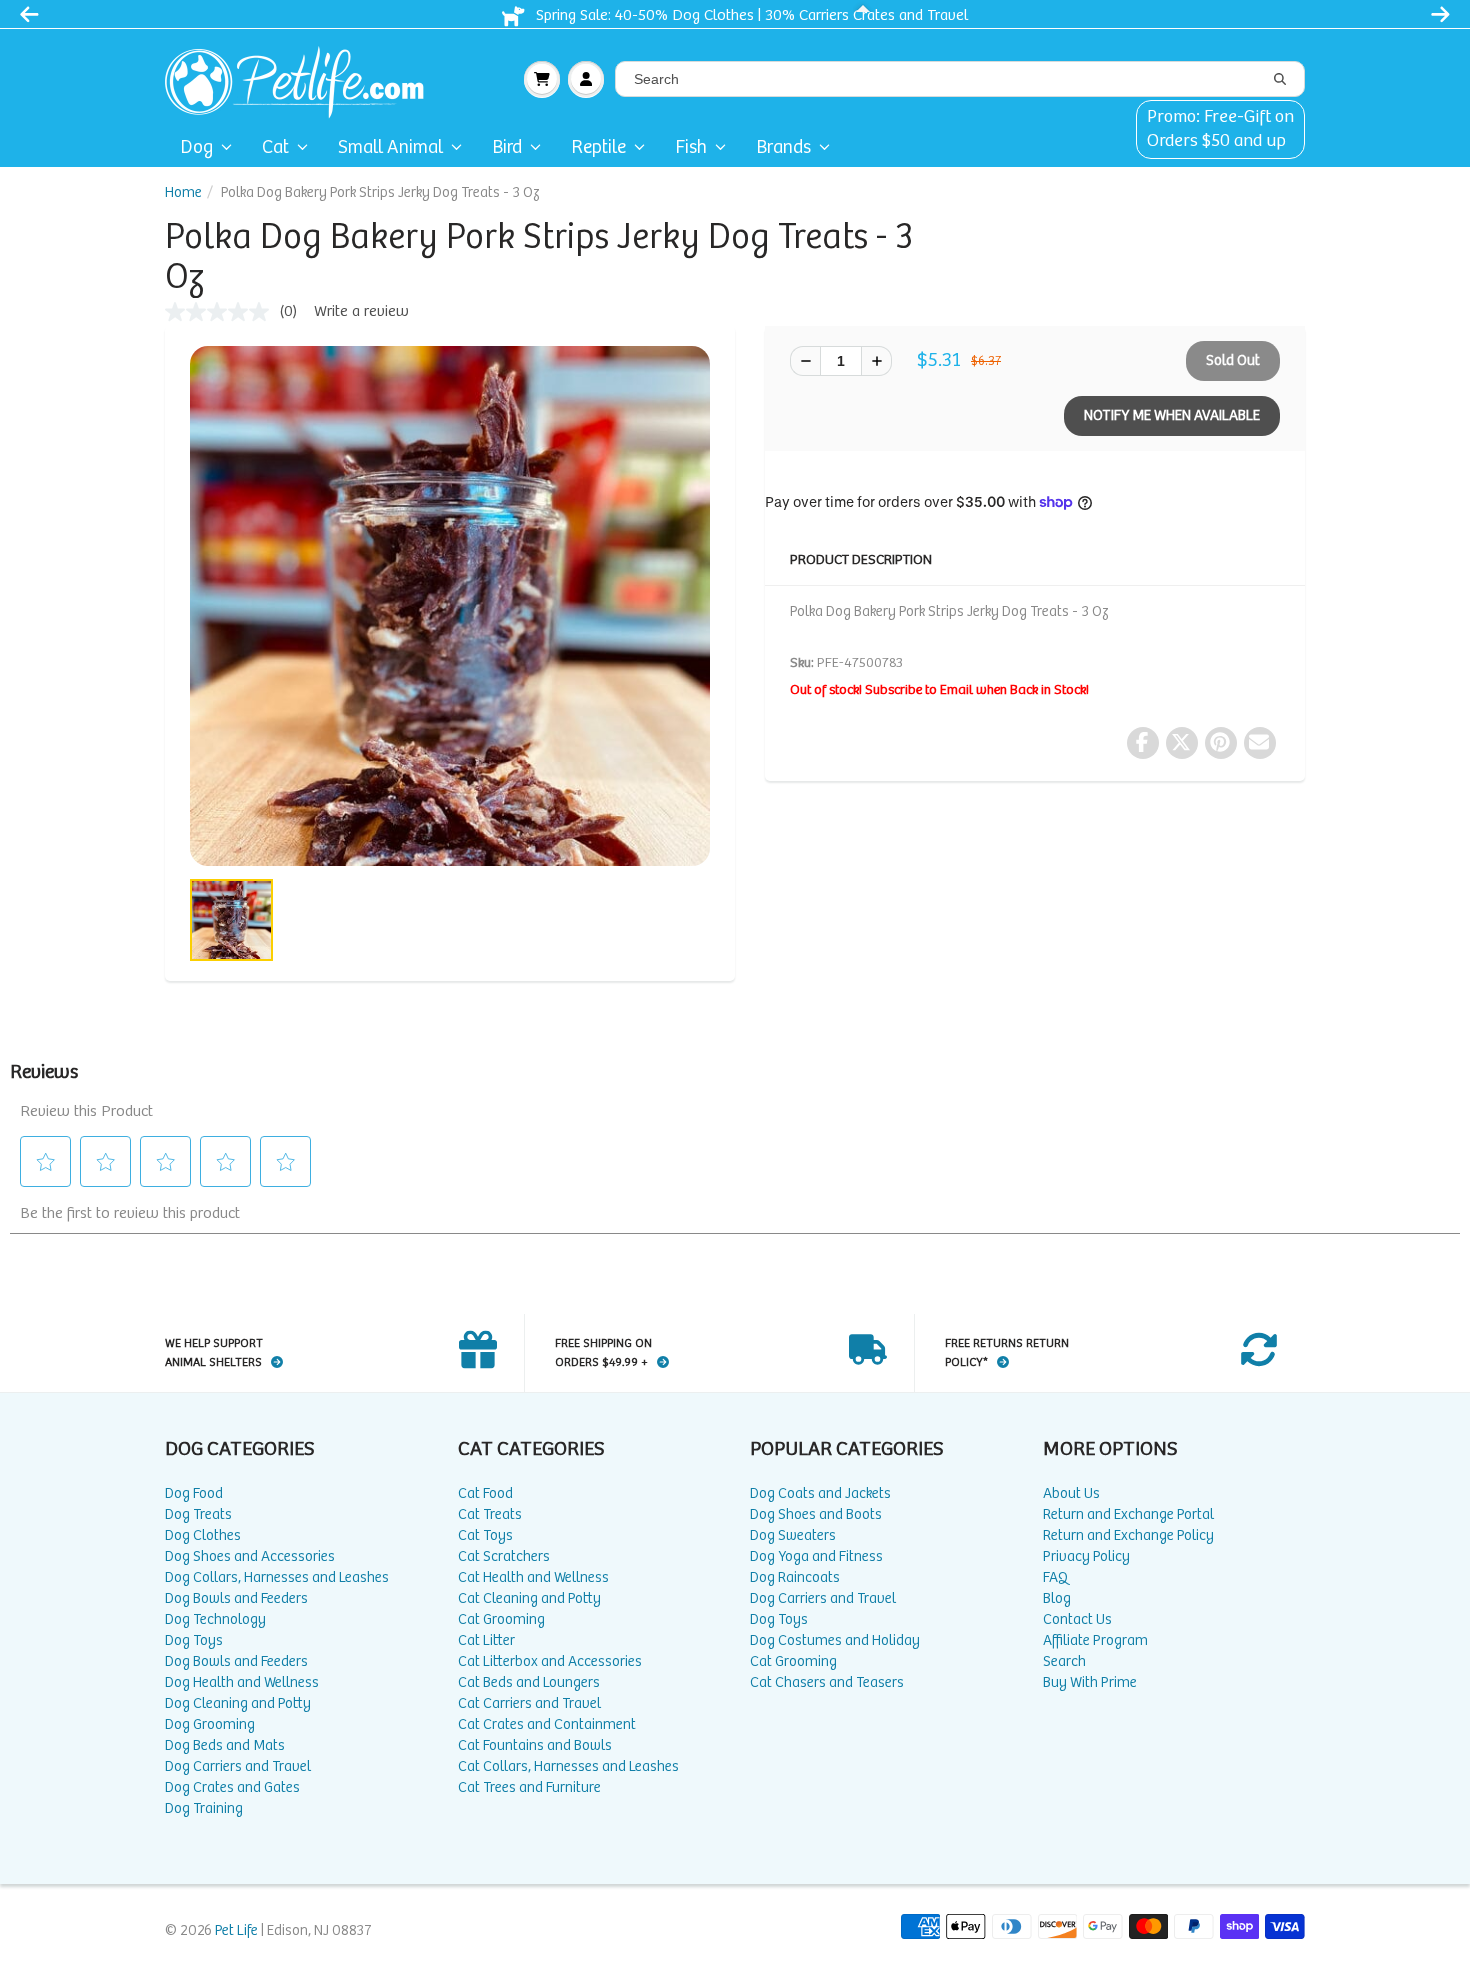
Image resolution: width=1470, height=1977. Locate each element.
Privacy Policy (1086, 1556)
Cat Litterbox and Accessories (550, 1661)
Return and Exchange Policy (1128, 1535)
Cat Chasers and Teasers (827, 1682)
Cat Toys (485, 1535)
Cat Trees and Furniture (529, 1787)
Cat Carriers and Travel (529, 1703)
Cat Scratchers (504, 1556)
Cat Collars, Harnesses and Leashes (568, 1766)
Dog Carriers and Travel (238, 1766)
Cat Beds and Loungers (529, 1682)
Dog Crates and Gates (232, 1787)
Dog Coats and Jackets (820, 1493)
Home (183, 192)
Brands (783, 147)
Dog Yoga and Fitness (816, 1556)
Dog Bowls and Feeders (236, 1598)
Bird (507, 147)
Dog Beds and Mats (225, 1745)
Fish (691, 147)
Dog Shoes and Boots (816, 1514)
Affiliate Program (1095, 1640)
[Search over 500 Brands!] (1280, 80)
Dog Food (194, 1493)
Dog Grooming (210, 1724)
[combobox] (960, 79)
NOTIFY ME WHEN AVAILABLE (1172, 415)
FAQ (1055, 1577)
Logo (302, 79)
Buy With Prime (1090, 1682)
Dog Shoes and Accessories (250, 1556)
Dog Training (204, 1808)
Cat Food (485, 1493)
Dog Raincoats (795, 1577)
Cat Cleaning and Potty (529, 1598)
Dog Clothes (203, 1535)
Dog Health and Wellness (242, 1682)
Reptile (598, 147)
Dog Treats (198, 1514)
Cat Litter (486, 1640)
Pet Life (236, 1930)
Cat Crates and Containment (547, 1724)
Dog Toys (194, 1640)
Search (1064, 1661)
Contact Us (1077, 1619)
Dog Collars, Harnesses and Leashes (277, 1577)
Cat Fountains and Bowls (535, 1745)
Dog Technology (215, 1619)
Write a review (361, 311)
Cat (275, 147)
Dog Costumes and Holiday (835, 1640)
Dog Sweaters (793, 1535)
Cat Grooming (501, 1619)
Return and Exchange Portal (1128, 1514)
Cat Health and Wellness (533, 1577)
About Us (1071, 1493)
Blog (1057, 1598)
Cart (542, 79)
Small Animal (390, 147)
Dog (196, 147)
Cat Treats (490, 1514)
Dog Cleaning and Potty (238, 1703)
